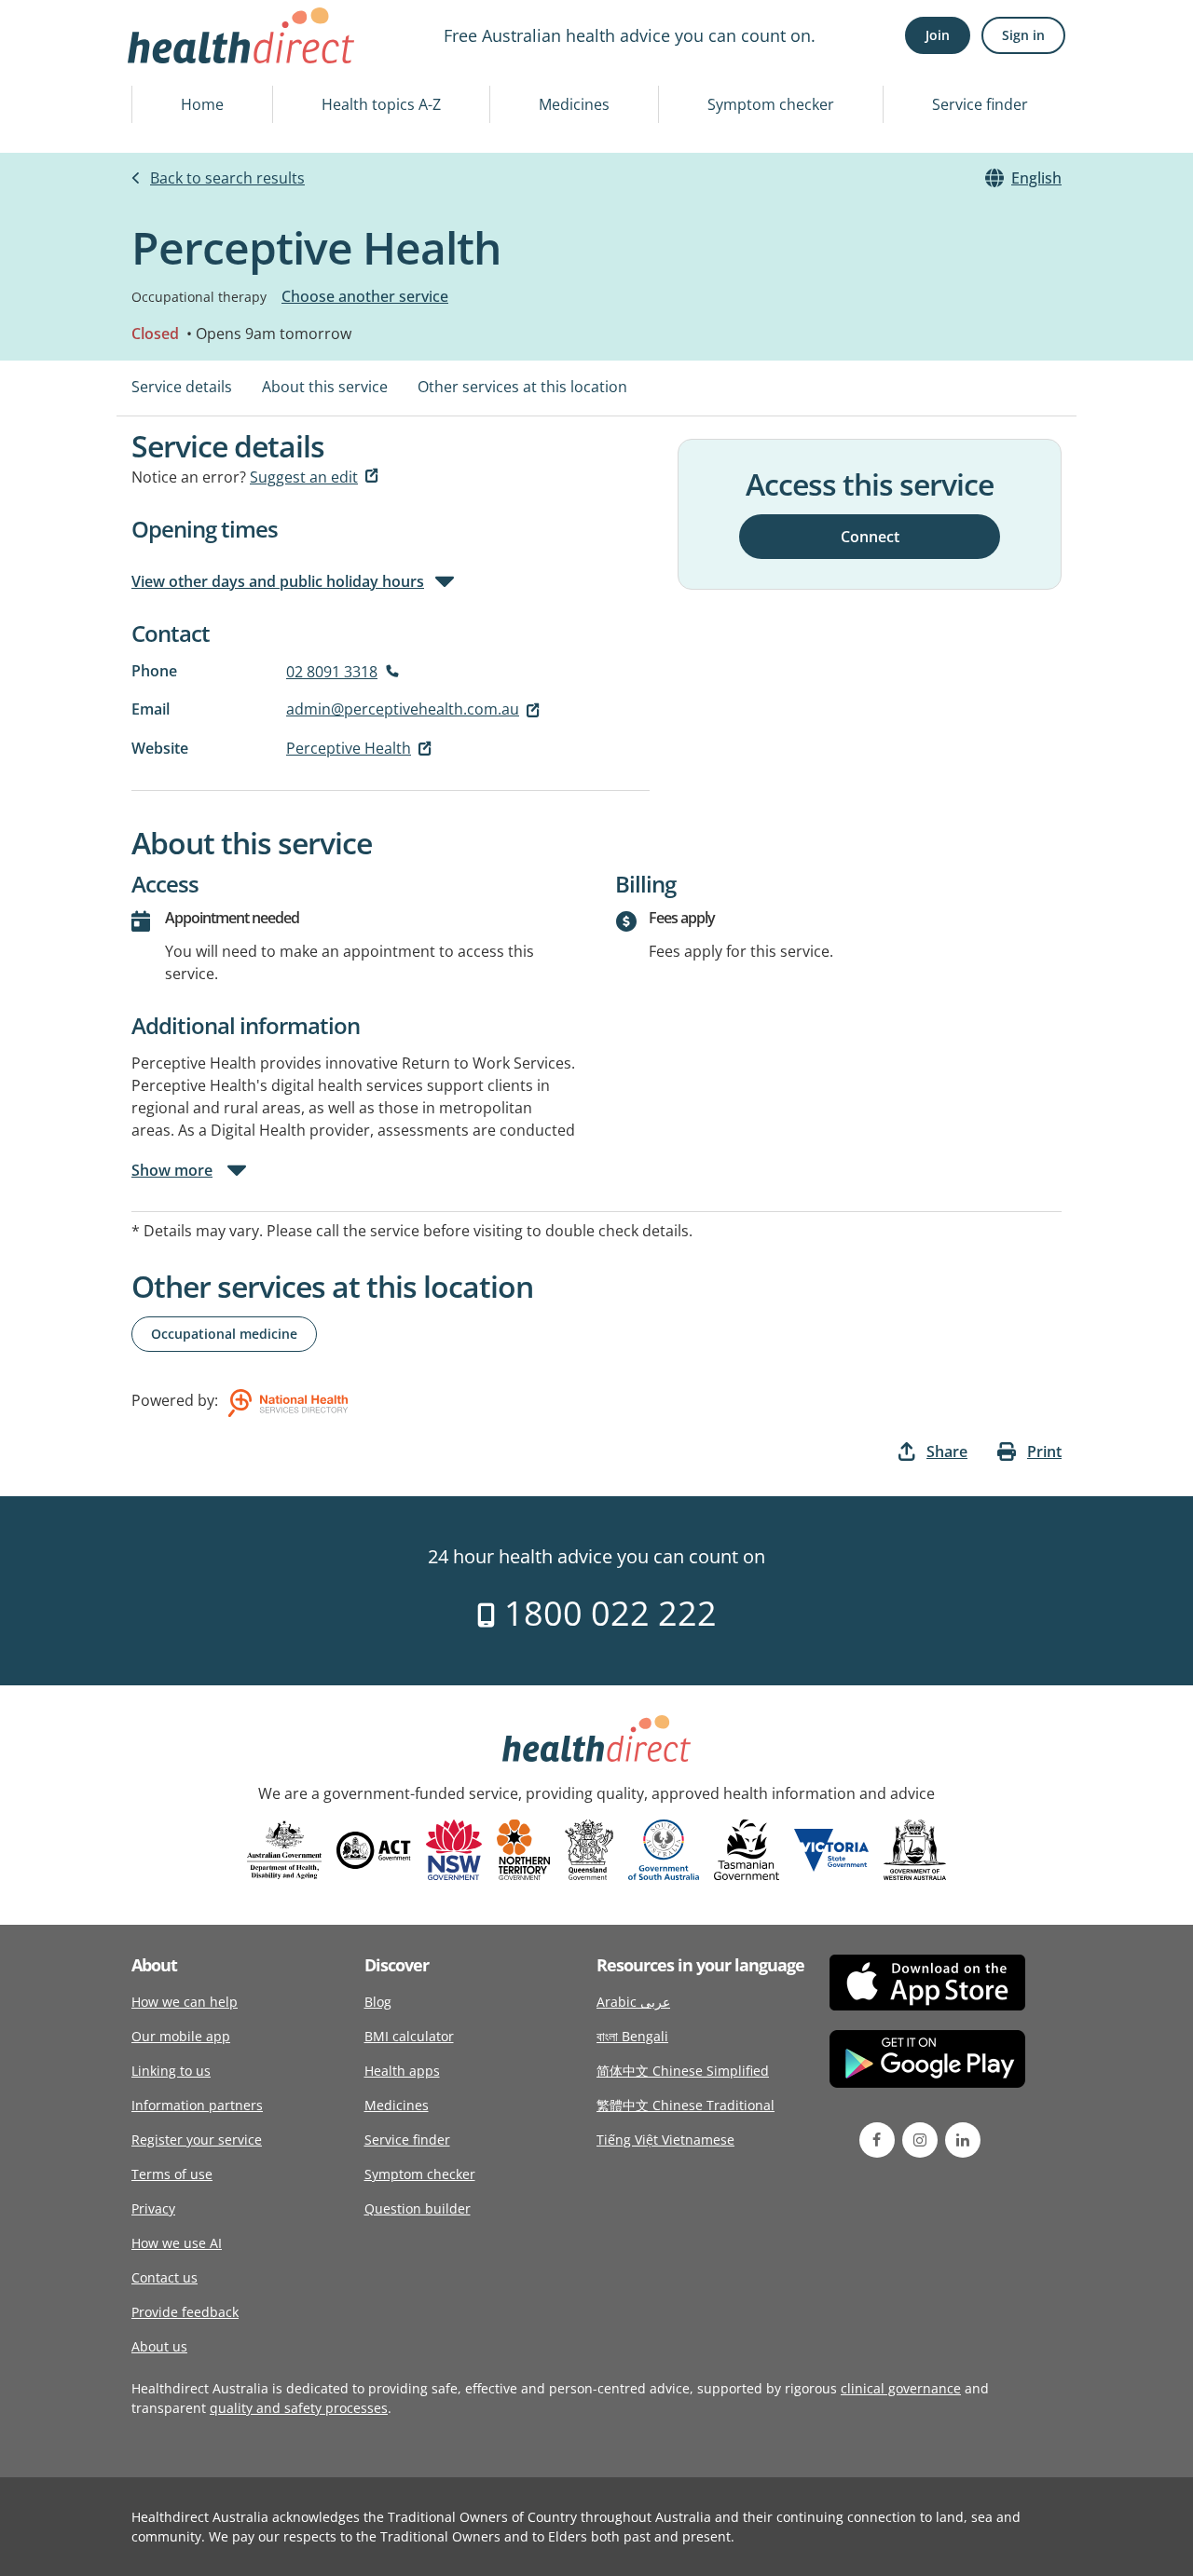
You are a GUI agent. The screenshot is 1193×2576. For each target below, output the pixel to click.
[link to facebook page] (877, 2140)
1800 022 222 (606, 1613)
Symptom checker (771, 104)
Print (1044, 1452)
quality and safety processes (299, 2408)
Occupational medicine (224, 1334)
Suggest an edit (304, 477)
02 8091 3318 (332, 672)
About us (159, 2346)
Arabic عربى (633, 2002)
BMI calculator (409, 2036)
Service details (182, 387)
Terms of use (172, 2174)
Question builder (418, 2208)
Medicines (574, 104)
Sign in (1023, 35)
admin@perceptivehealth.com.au (403, 709)
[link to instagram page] (920, 2140)
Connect (870, 536)
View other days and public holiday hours (278, 581)
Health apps (402, 2071)
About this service (325, 387)
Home (202, 104)
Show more (172, 1170)
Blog (378, 2002)
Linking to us (171, 2071)
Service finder (980, 104)
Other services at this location (522, 387)
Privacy (153, 2208)
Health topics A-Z (381, 104)
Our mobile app (181, 2036)
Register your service (197, 2140)
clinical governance (901, 2388)
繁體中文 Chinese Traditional (686, 2105)
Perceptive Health (349, 748)
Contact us (165, 2277)
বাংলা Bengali (632, 2036)
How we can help (185, 2002)
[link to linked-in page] (963, 2140)
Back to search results (227, 178)
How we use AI (177, 2243)
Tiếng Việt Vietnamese (665, 2140)
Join (938, 35)
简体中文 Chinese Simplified (683, 2071)
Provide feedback (185, 2312)
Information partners (197, 2105)
